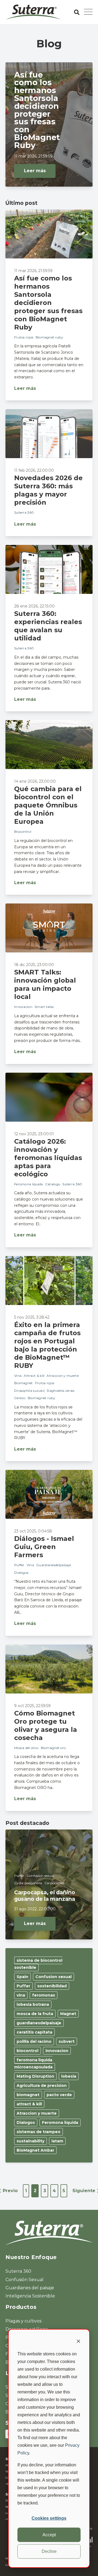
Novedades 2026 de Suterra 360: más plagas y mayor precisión (48, 490)
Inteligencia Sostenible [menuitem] (30, 2296)
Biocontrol (23, 832)
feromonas (44, 1995)
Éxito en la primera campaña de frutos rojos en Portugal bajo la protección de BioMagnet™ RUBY (47, 1345)
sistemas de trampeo (39, 2132)
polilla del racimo (34, 2041)
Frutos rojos (24, 337)
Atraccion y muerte (62, 1376)
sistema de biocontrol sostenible (38, 1964)
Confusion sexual (41, 1876)
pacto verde (59, 2095)
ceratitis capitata (34, 2032)
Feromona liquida (29, 1184)
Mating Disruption (35, 2076)
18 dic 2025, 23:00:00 (34, 965)
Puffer (19, 1565)
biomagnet (28, 2095)
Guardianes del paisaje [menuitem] (30, 2288)
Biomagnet (24, 1383)
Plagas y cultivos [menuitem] (23, 2321)
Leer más (35, 171)
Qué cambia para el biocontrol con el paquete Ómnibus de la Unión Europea (48, 805)
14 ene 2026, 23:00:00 (35, 781)
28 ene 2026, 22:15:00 (34, 606)
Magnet (68, 2014)
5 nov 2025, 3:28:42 (32, 1317)
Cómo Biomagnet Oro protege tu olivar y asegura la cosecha (46, 1725)
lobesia (69, 2076)
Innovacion (23, 1007)
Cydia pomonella (28, 1883)
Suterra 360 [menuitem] (18, 2271)
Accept (49, 2535)
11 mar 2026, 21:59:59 (33, 156)
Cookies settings (49, 2518)
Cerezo (20, 1398)
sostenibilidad (52, 1986)
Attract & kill (34, 1376)
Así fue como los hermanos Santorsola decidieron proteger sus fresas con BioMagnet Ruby (48, 303)
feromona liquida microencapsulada (33, 2063)
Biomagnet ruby (49, 337)
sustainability (30, 2141)
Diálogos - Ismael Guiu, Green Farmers (44, 1547)
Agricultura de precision (42, 2086)
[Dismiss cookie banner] (78, 2342)
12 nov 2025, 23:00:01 (34, 1134)
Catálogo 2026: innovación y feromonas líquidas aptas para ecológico (48, 1158)
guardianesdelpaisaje (39, 2023)
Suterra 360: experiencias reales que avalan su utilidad (48, 626)
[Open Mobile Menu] (88, 12)
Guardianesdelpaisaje (53, 1565)
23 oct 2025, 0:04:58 (33, 1531)
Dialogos (21, 1573)
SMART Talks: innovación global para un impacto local (45, 984)
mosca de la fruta (35, 2014)
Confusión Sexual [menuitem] (24, 2280)
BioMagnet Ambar (35, 2150)
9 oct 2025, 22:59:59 (32, 1706)
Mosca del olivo (26, 1748)
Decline (49, 2551)
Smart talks (44, 1007)
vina (21, 1995)
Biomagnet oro (53, 1748)
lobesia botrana (33, 2004)
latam (57, 2141)
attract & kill (29, 2104)
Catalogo (53, 1184)
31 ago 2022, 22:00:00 (35, 1909)
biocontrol (27, 2051)
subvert (67, 2041)
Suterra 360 (24, 512)
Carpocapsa (54, 1883)
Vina (18, 1376)
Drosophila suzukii (29, 1391)
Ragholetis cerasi (61, 1391)
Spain (22, 1977)
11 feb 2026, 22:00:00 (34, 470)
